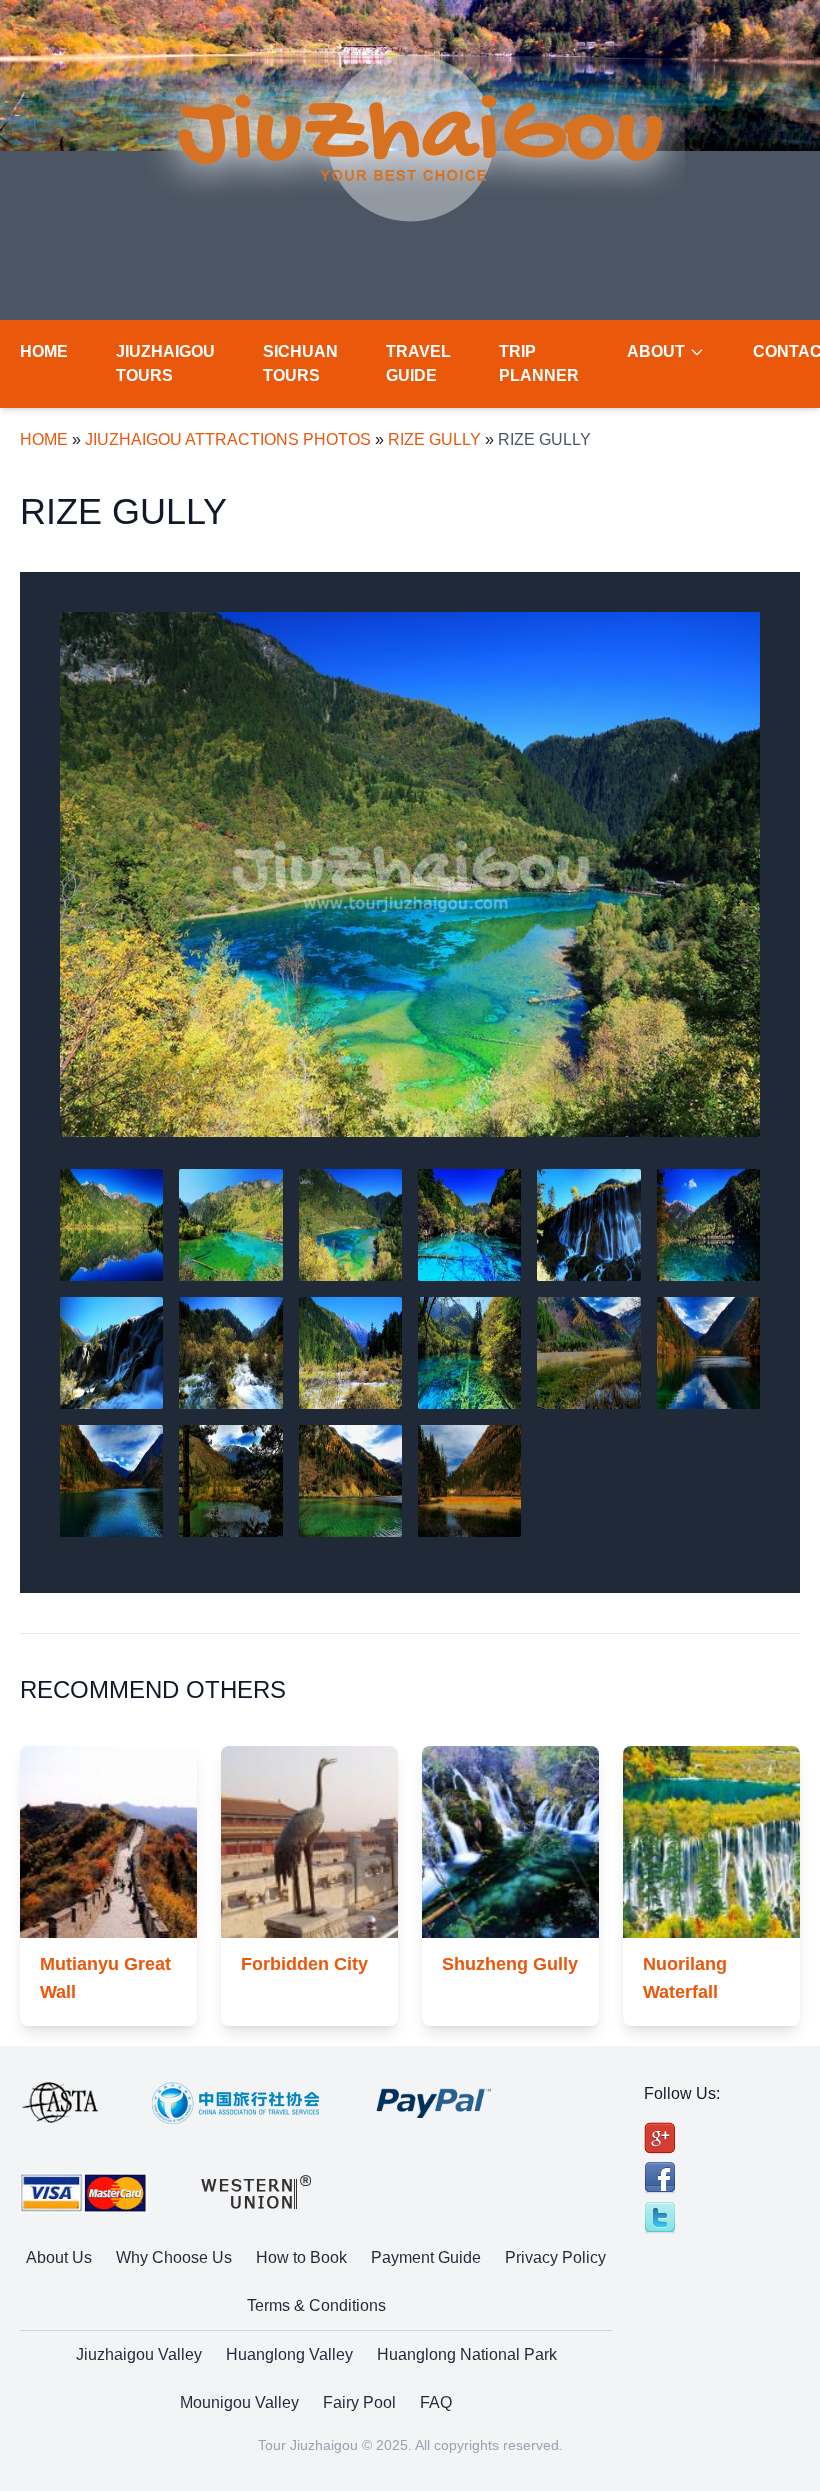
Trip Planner (539, 363)
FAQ (436, 2402)
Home (44, 351)
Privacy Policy (555, 2257)
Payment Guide (426, 2257)
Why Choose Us (174, 2257)
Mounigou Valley (239, 2402)
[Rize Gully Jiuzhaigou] (350, 1481)
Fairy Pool (359, 2402)
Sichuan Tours (300, 363)
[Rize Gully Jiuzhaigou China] (708, 1353)
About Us (59, 2257)
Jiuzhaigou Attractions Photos (228, 439)
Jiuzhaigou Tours (165, 363)
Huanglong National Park (467, 2354)
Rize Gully (434, 439)
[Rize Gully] (410, 874)
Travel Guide (418, 363)
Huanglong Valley (289, 2354)
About (656, 351)
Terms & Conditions (316, 2305)
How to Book (301, 2257)
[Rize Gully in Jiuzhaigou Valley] (469, 1481)
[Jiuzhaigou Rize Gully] (230, 1225)
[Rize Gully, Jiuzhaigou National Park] (230, 1481)
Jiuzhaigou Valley (139, 2354)
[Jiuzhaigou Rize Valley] (111, 1481)
